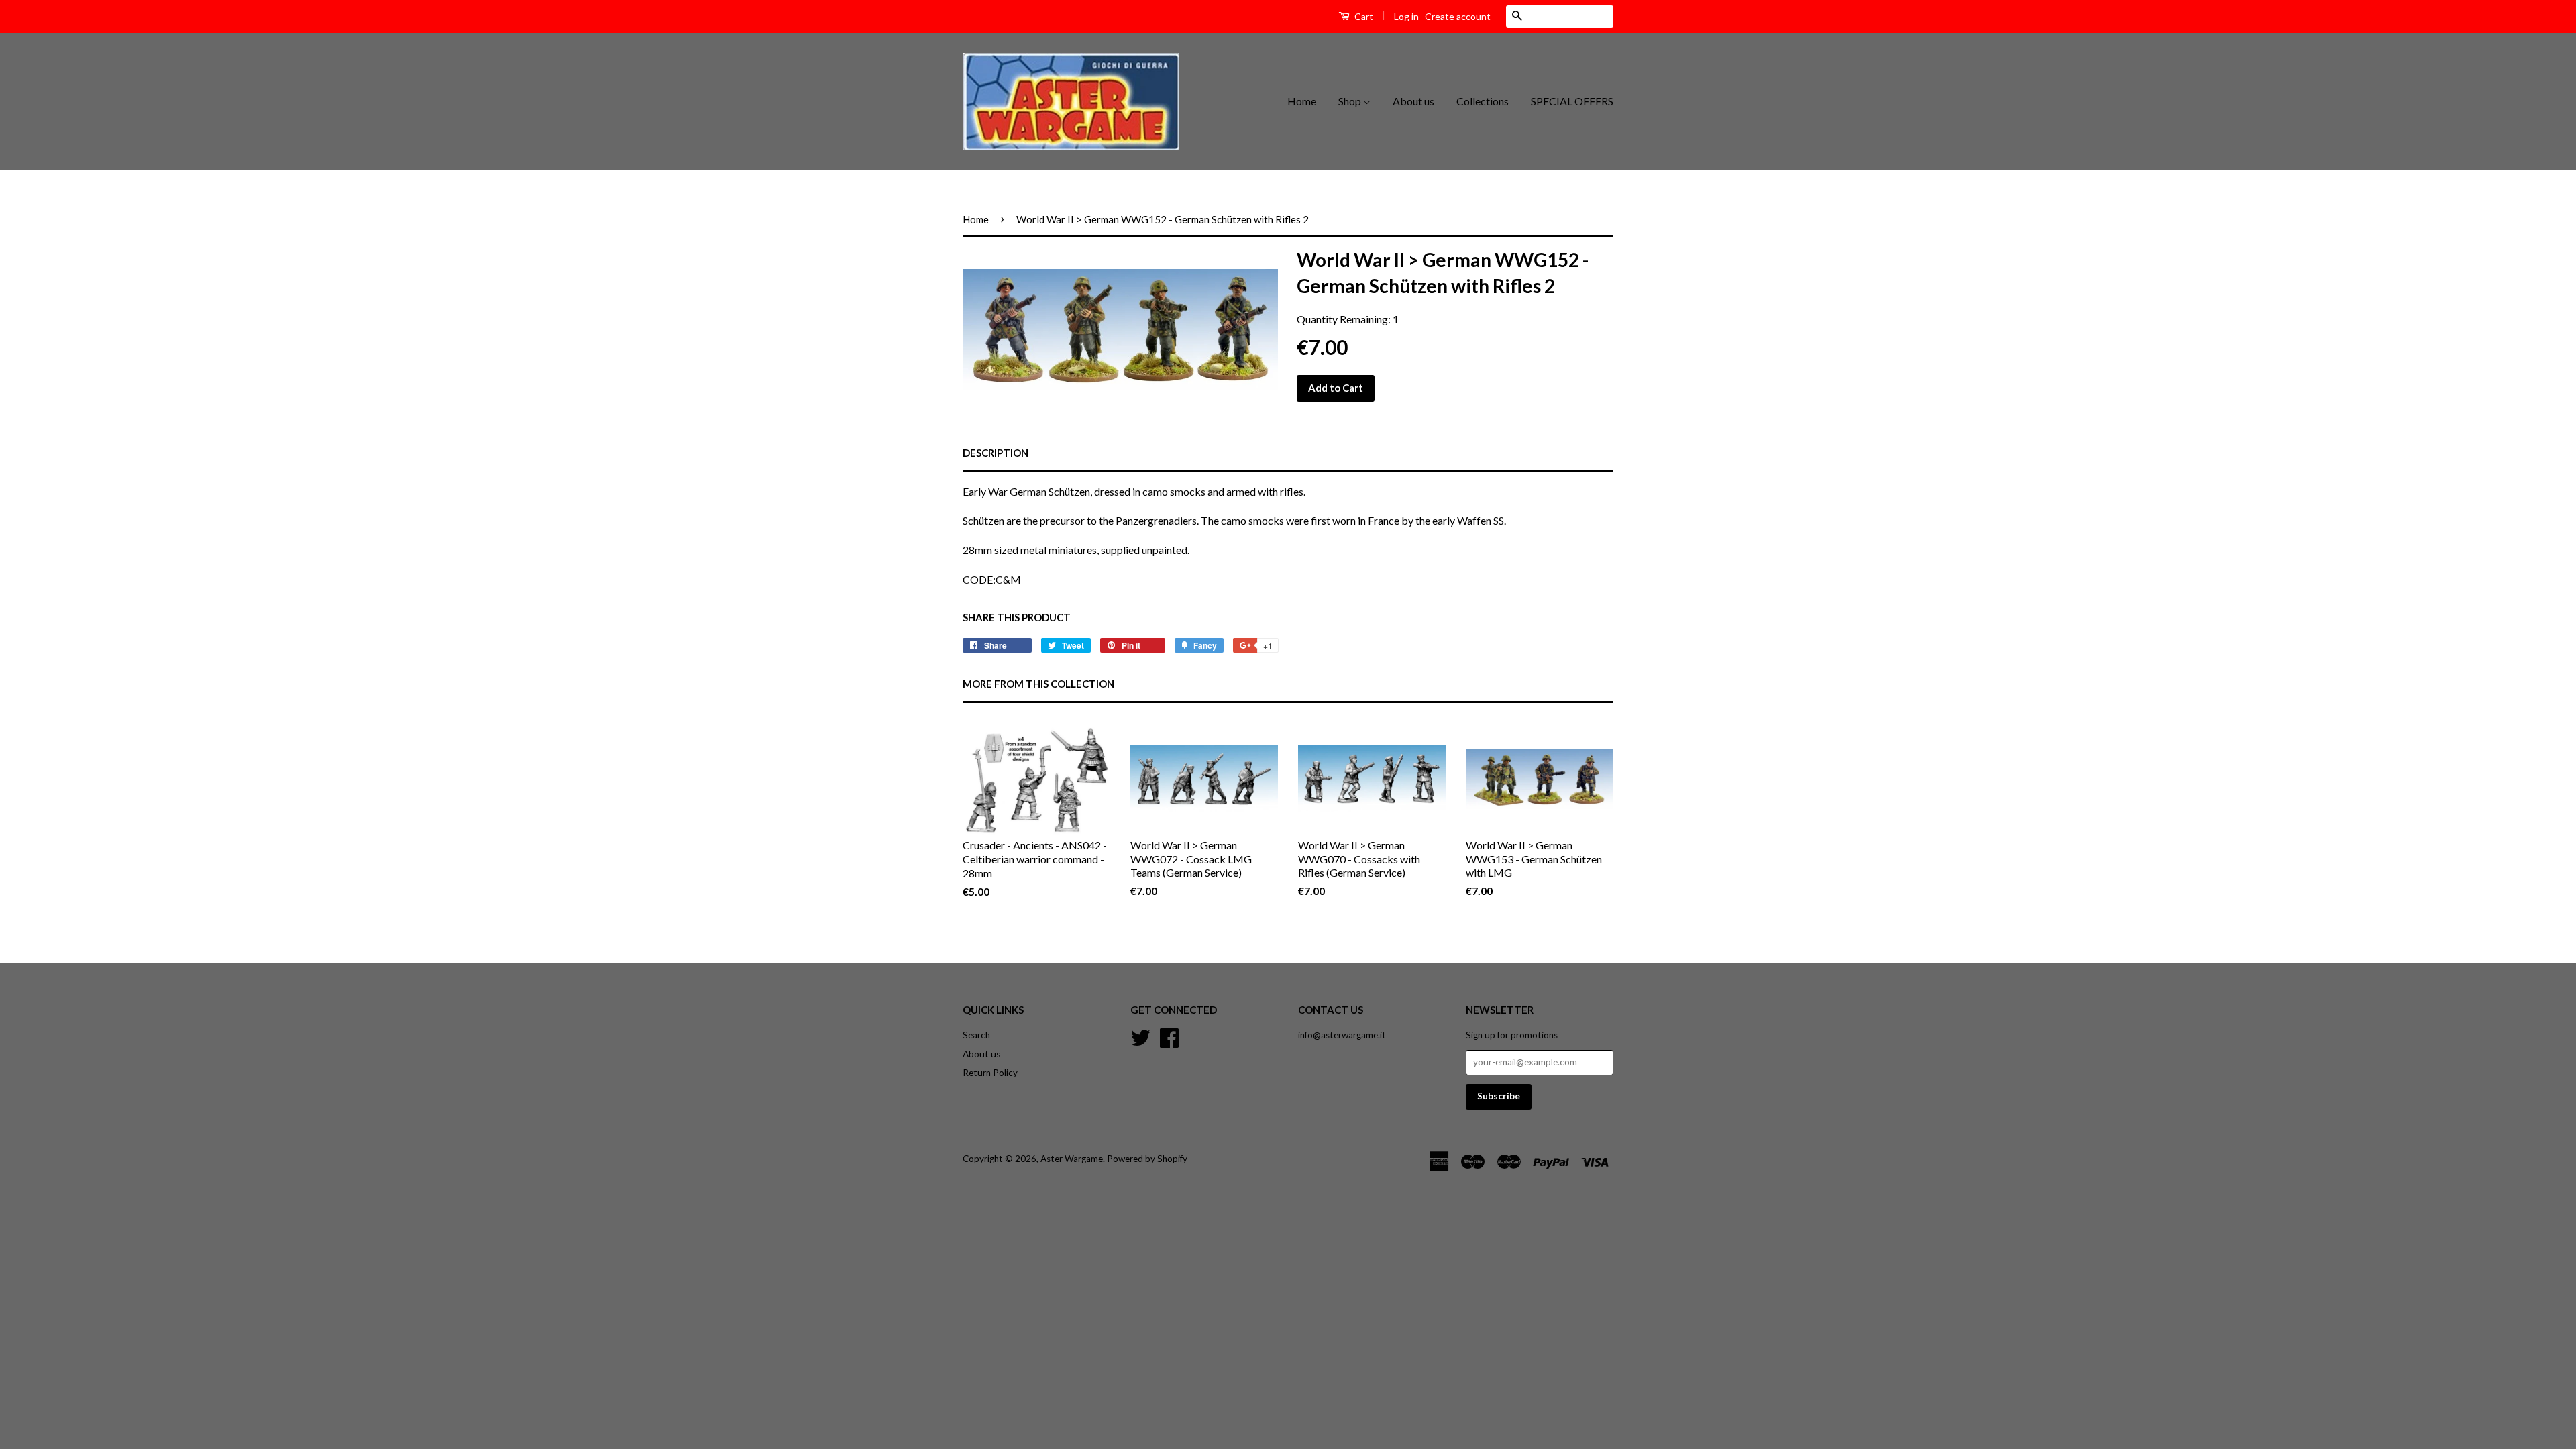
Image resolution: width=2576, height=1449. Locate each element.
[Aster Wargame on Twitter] (1140, 1036)
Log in (1406, 16)
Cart (1363, 16)
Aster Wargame (1072, 1159)
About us (1413, 101)
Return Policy (990, 1073)
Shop (1351, 101)
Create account (1458, 16)
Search (976, 1035)
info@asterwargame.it (1342, 1035)
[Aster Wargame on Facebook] (1169, 1036)
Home (1302, 101)
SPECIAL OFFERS (1572, 101)
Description (996, 453)
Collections (1483, 101)
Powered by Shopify (1147, 1159)
